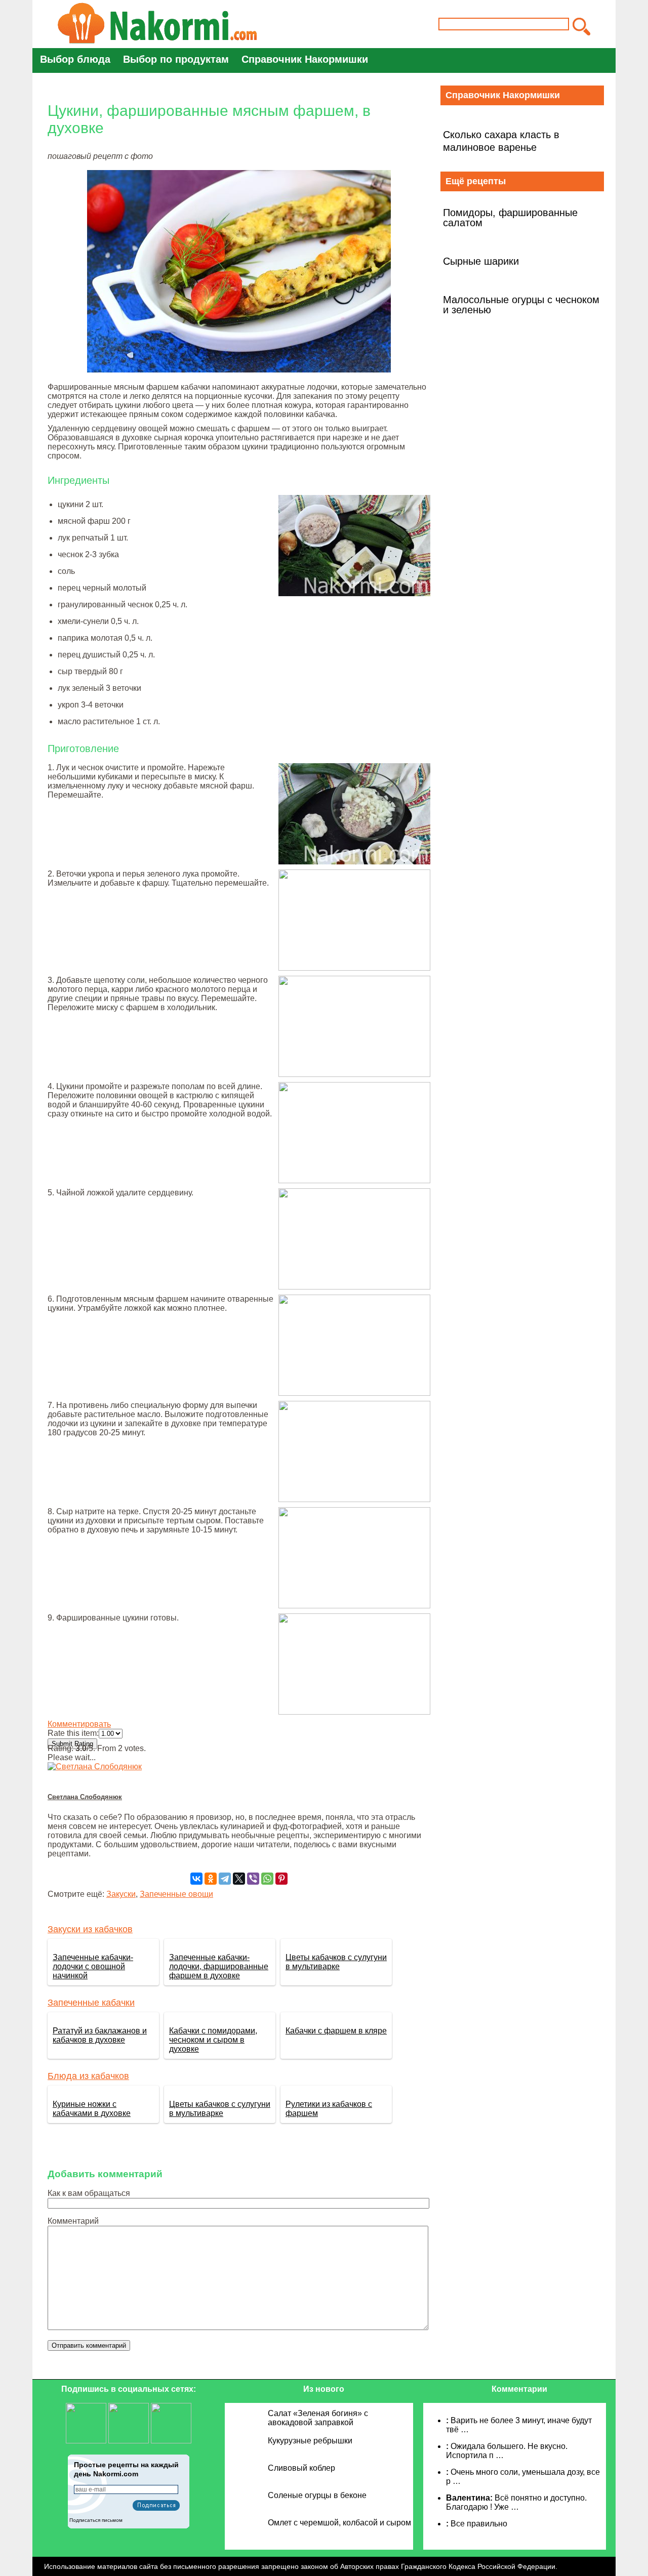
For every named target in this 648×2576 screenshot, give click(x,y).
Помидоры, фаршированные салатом (510, 218)
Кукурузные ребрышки (310, 2441)
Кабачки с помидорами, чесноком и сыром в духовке (213, 2040)
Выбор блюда (75, 59)
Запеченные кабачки (91, 2003)
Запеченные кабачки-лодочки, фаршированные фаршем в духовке (219, 1966)
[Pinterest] (281, 1879)
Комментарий (73, 2221)
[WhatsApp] (267, 1879)
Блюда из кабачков (88, 2076)
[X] (239, 1879)
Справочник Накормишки (305, 59)
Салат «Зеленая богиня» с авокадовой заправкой (318, 2418)
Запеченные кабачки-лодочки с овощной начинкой (93, 1966)
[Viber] (253, 1879)
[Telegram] (225, 1879)
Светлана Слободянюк (85, 1797)
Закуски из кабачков (90, 1929)
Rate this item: (73, 1733)
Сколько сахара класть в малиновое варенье (501, 141)
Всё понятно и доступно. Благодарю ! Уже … (516, 2502)
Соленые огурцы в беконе (317, 2495)
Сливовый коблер (301, 2468)
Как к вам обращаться (89, 2193)
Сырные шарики (481, 261)
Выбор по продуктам (176, 59)
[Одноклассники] (211, 1879)
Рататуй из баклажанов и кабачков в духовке (100, 2035)
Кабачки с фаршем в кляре (336, 2031)
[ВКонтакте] (196, 1879)
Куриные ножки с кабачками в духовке (92, 2109)
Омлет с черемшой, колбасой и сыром (339, 2523)
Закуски (121, 1894)
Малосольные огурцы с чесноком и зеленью (521, 305)
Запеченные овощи (176, 1894)
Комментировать (79, 1724)
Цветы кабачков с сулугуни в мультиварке (336, 1962)
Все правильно (479, 2524)
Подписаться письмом (96, 2520)
